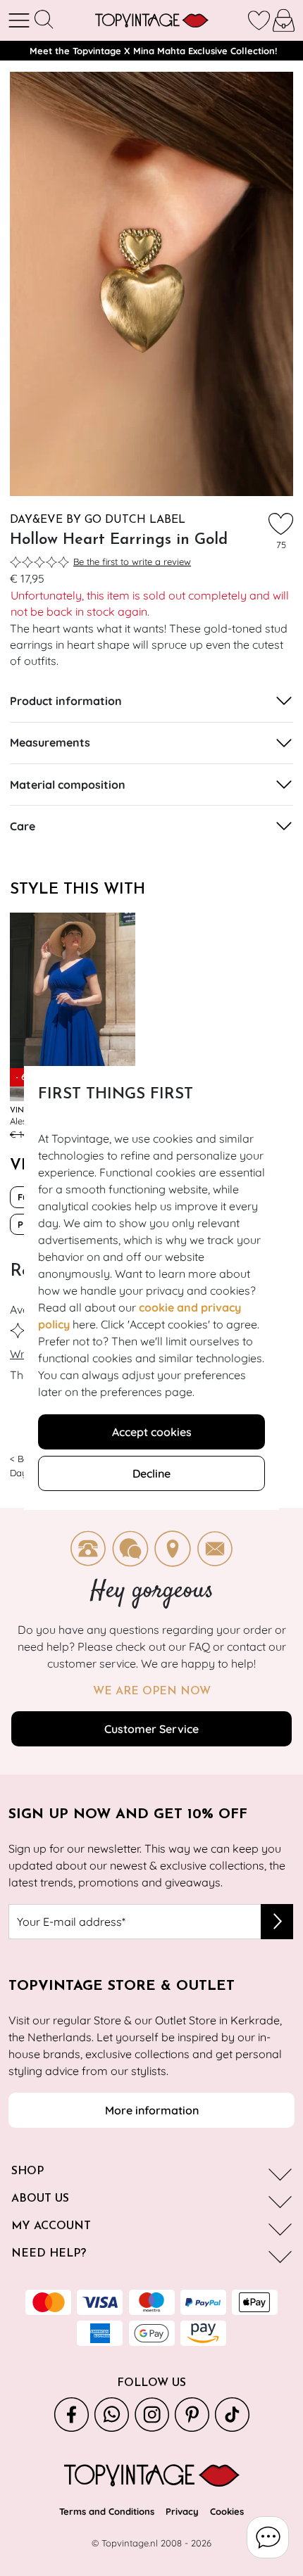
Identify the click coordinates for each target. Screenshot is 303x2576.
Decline (151, 1473)
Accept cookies (152, 1432)
